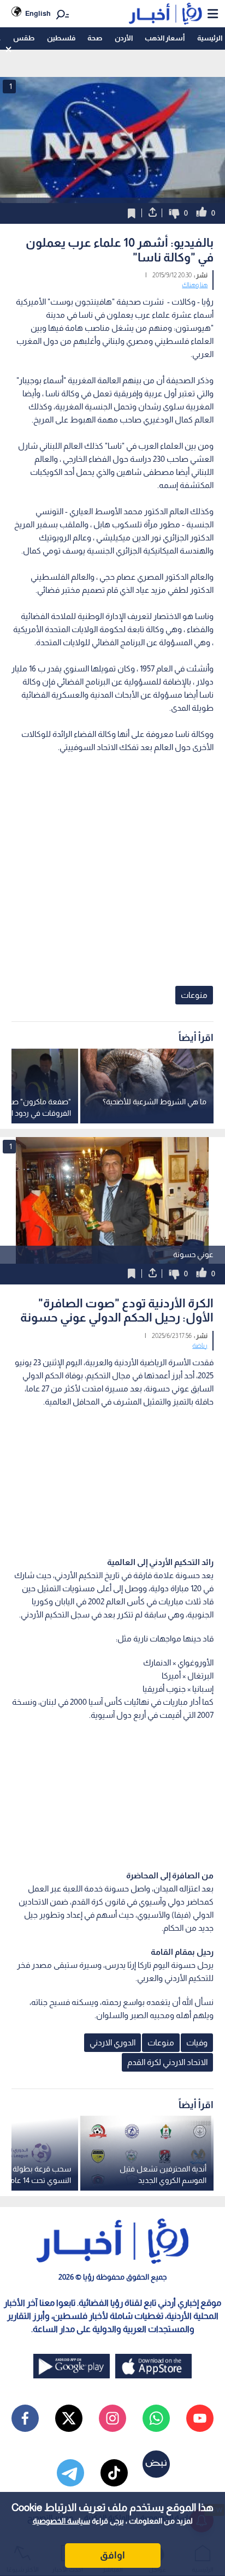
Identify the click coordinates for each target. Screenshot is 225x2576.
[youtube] (200, 2418)
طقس (24, 38)
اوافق (112, 2555)
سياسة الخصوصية (61, 2521)
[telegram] (70, 2473)
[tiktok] (114, 2473)
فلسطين (61, 38)
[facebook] (25, 2418)
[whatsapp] (156, 2418)
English (38, 13)
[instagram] (112, 2418)
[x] (69, 2418)
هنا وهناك (195, 285)
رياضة (200, 1346)
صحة (95, 38)
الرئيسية (210, 38)
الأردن (124, 38)
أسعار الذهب (165, 38)
